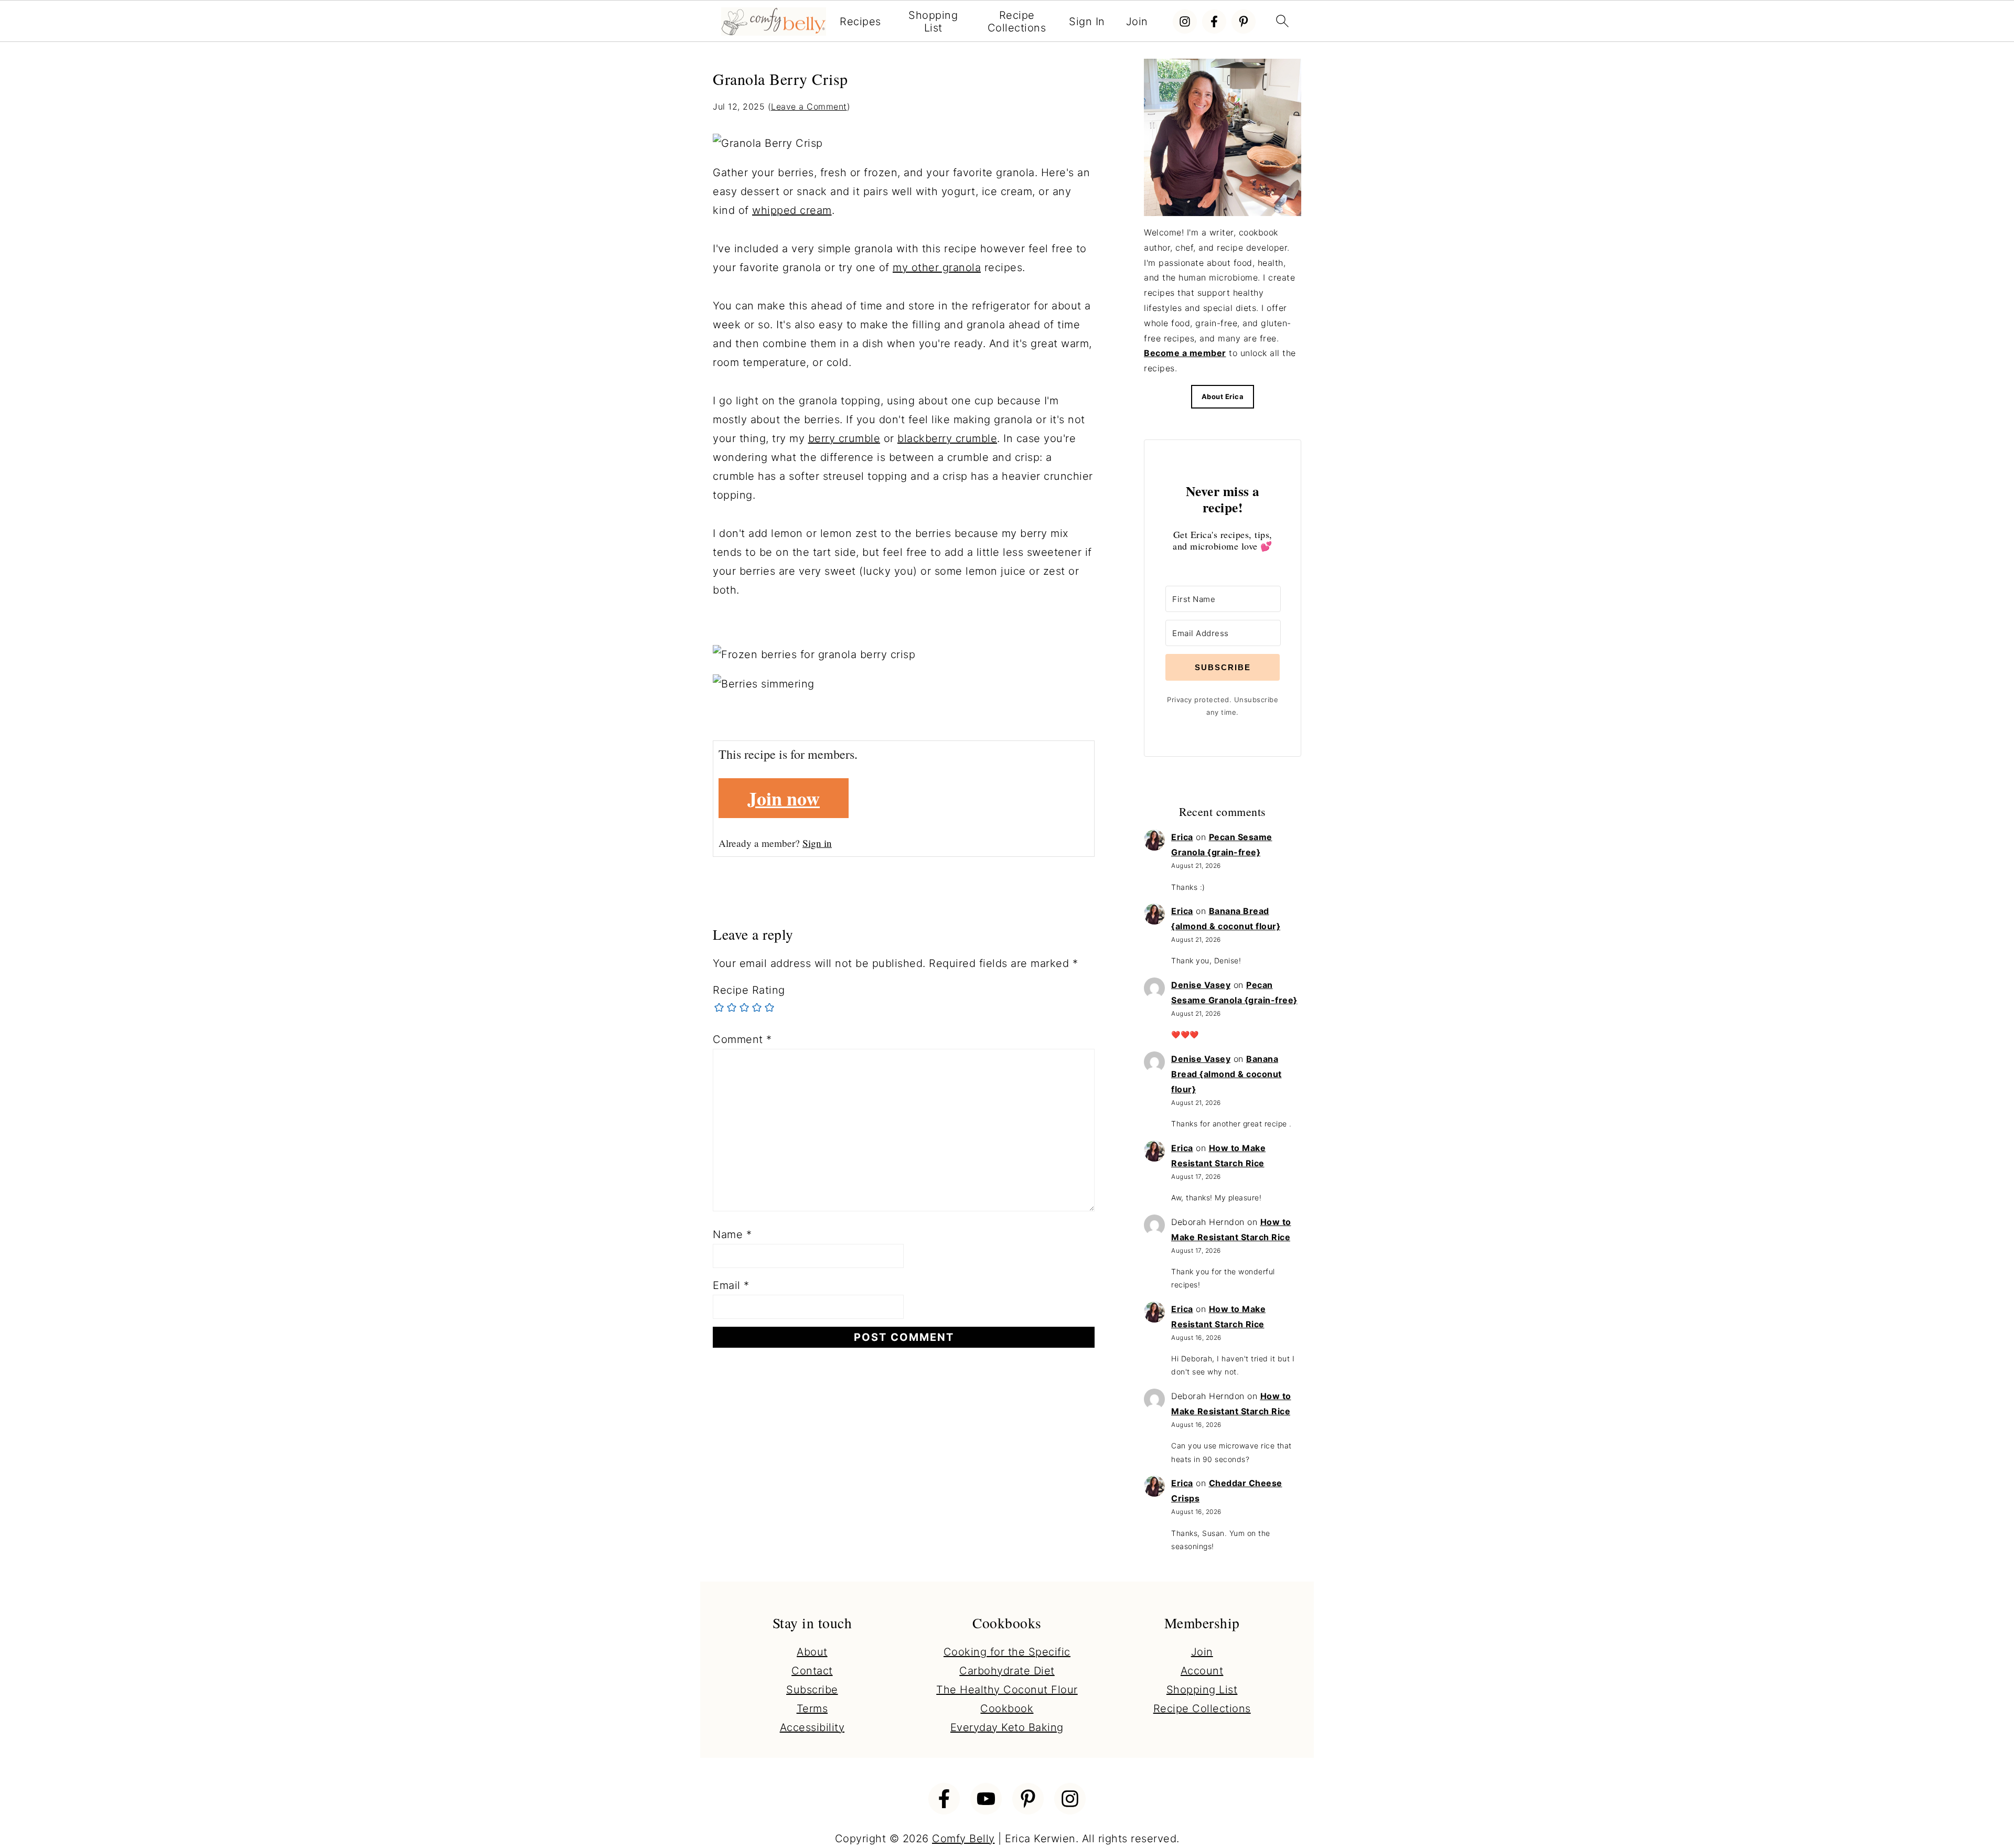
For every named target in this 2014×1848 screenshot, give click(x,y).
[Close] (1150, 813)
